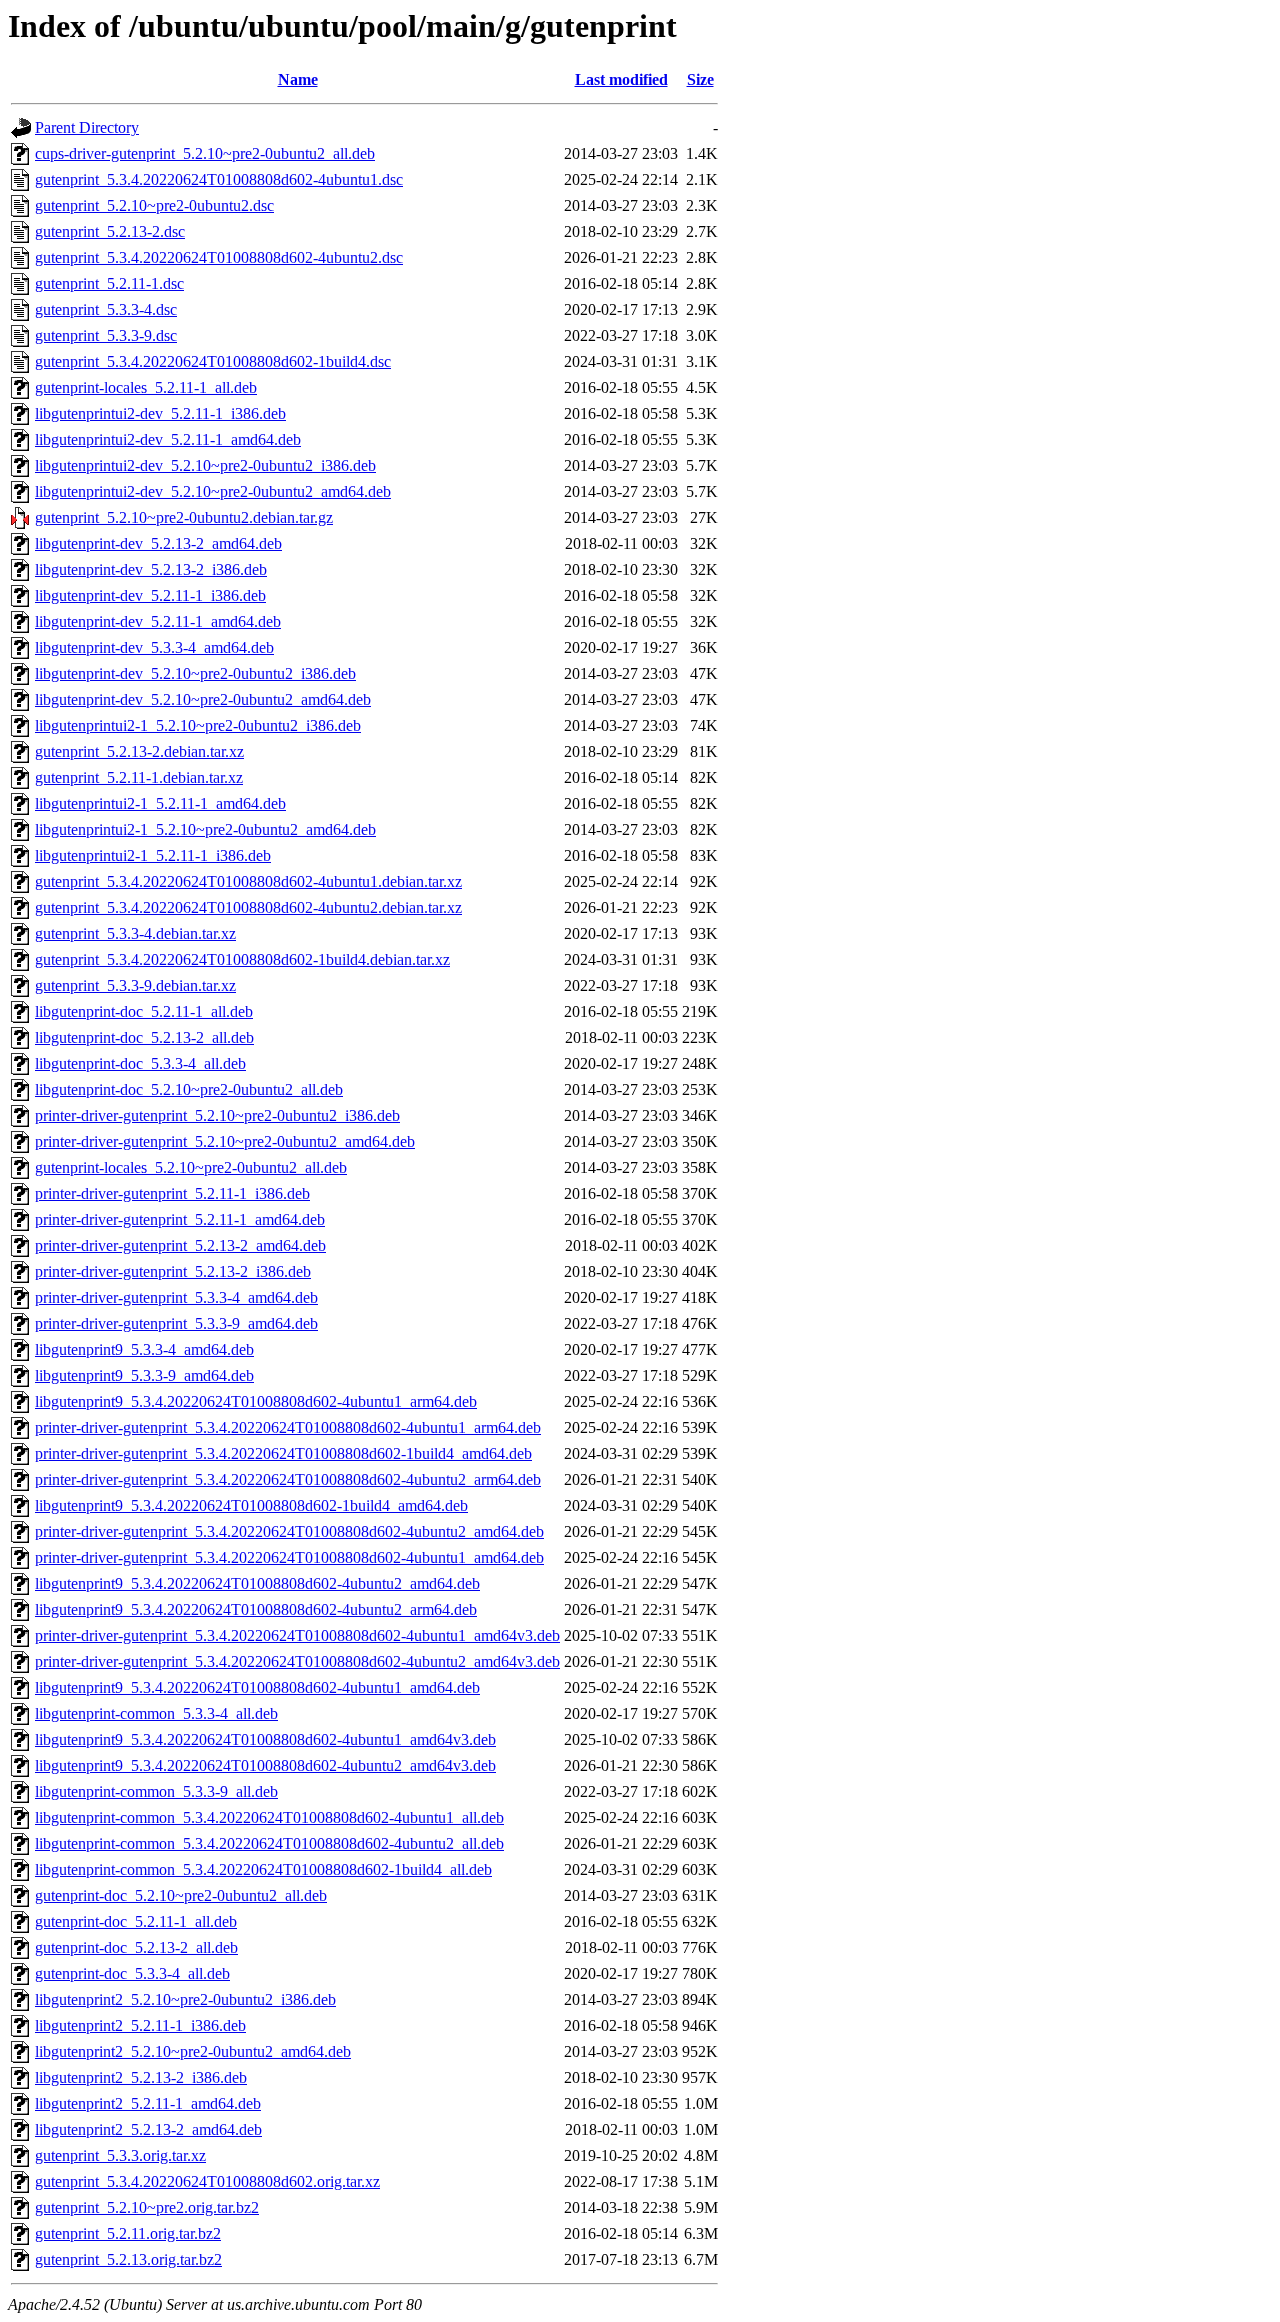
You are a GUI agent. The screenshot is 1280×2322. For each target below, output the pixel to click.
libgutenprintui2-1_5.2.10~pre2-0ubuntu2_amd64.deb (205, 829)
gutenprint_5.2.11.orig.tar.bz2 (128, 2233)
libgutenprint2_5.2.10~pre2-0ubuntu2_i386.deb (185, 1999)
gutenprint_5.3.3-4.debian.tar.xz (135, 933)
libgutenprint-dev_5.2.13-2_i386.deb (151, 569)
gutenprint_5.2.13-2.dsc (110, 231)
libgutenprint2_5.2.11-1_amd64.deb (148, 2103)
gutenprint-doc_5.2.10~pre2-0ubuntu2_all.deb (181, 1895)
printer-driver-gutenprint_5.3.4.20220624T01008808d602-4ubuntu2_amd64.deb (289, 1531)
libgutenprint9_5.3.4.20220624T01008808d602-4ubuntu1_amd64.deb (257, 1687)
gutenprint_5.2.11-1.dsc (109, 283)
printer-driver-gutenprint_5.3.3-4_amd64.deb (176, 1297)
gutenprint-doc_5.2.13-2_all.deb (136, 1947)
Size (700, 79)
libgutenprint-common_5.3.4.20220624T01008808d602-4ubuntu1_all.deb (269, 1817)
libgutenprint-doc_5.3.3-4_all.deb (140, 1063)
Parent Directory (87, 127)
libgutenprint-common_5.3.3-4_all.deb (156, 1713)
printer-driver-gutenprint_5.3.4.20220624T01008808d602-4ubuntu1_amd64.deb (289, 1557)
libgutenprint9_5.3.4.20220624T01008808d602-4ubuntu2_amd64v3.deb (265, 1765)
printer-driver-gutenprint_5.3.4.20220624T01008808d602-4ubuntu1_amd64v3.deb (297, 1635)
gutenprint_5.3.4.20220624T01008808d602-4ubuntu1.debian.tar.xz (248, 881)
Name (298, 79)
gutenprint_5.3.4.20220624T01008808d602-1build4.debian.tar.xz (242, 959)
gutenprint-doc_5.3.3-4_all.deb (132, 1973)
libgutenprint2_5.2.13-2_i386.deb (141, 2077)
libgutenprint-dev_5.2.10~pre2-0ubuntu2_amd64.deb (203, 699)
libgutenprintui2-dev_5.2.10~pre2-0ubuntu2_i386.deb (205, 465)
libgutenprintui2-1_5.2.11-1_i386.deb (153, 855)
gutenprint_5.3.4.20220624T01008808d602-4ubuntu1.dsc (219, 179)
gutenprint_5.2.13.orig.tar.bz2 (128, 2259)
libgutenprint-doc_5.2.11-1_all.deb (144, 1011)
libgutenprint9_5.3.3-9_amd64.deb (144, 1375)
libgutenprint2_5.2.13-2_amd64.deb (148, 2129)
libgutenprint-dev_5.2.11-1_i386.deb (150, 595)
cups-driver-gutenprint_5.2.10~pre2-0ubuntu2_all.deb (205, 153)
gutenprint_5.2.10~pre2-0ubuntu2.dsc (154, 205)
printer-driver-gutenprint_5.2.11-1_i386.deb (172, 1193)
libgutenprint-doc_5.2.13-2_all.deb (144, 1037)
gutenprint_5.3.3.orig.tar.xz (120, 2155)
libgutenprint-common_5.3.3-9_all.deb (156, 1791)
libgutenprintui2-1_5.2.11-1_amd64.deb (160, 803)
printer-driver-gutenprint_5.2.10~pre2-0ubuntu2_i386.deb (217, 1115)
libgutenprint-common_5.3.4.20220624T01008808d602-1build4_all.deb (263, 1869)
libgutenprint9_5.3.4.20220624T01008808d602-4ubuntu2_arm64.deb (256, 1609)
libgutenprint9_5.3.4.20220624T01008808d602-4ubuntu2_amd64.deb (257, 1583)
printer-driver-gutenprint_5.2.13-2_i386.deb (173, 1271)
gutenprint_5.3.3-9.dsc (106, 335)
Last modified (621, 79)
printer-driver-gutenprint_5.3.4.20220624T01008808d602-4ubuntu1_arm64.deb (288, 1427)
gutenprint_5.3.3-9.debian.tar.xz (135, 985)
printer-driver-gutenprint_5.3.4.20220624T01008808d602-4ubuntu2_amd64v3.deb (297, 1661)
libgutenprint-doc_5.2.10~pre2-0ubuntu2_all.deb (189, 1089)
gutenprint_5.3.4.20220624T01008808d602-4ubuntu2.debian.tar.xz (248, 907)
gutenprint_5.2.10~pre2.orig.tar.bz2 (147, 2207)
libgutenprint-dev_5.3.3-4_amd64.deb (154, 647)
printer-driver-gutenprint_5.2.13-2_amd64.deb (180, 1245)
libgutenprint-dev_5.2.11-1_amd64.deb (158, 621)
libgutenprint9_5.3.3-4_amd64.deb (144, 1349)
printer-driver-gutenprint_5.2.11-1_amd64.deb (180, 1219)
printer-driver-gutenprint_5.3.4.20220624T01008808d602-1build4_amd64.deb (283, 1453)
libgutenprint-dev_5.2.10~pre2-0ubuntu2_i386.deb (195, 673)
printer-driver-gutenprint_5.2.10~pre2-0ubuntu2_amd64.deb (225, 1141)
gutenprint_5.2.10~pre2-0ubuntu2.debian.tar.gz (184, 517)
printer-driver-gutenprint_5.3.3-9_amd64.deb (176, 1323)
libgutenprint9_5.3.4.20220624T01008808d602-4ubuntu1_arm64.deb (256, 1401)
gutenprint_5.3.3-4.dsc (106, 309)
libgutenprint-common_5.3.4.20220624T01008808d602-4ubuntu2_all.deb (269, 1843)
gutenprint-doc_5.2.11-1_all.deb (136, 1921)
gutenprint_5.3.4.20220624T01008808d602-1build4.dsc (213, 361)
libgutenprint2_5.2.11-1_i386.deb (140, 2025)
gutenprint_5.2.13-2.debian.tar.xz (139, 751)
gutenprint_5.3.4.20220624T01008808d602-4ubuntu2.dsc (219, 257)
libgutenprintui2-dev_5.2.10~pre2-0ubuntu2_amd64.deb (213, 491)
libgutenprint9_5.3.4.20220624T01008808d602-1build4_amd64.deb (251, 1505)
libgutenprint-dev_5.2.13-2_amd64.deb (158, 543)
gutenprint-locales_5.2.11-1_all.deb (146, 387)
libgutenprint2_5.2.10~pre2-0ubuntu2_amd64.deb (193, 2051)
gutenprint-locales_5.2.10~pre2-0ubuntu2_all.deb (191, 1167)
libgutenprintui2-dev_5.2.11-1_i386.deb (160, 413)
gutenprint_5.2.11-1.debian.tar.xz (139, 777)
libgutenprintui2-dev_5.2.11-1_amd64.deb (168, 439)
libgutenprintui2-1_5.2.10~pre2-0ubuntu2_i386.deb (198, 725)
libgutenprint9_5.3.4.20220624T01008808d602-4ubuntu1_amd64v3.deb (265, 1739)
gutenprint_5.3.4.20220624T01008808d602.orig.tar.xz (207, 2181)
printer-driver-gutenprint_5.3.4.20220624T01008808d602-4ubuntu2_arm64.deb (288, 1479)
